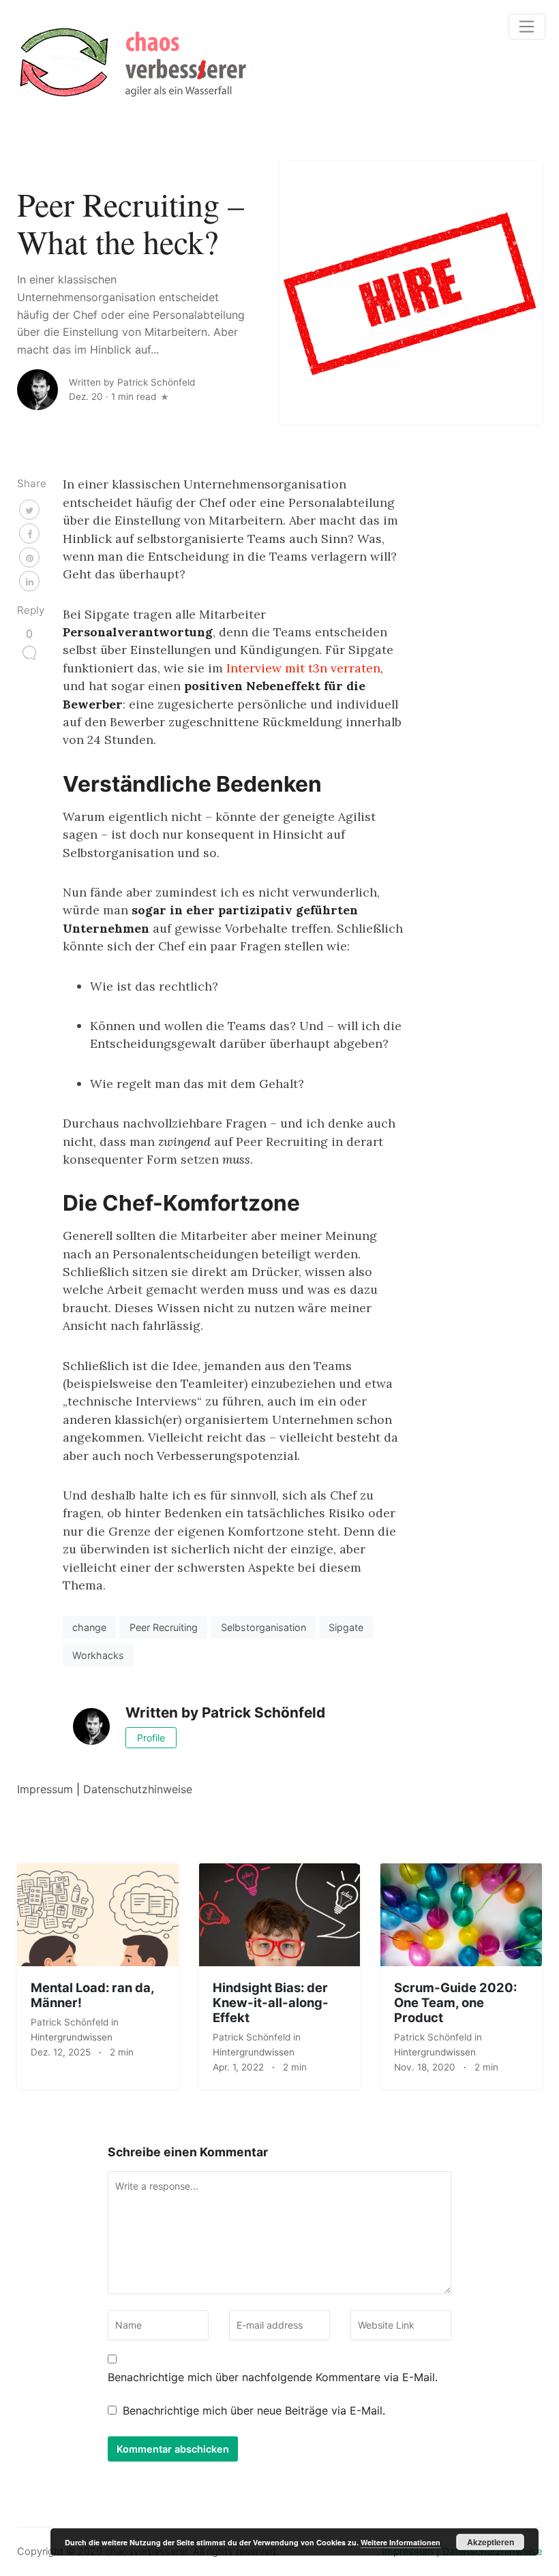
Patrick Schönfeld (71, 2022)
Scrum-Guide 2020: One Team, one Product (455, 2002)
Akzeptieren (490, 2542)
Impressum (45, 1789)
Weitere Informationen (401, 2542)
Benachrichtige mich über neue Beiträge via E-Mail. (254, 2410)
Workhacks (98, 1655)
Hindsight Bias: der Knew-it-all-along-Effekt (271, 2002)
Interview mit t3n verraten (303, 668)
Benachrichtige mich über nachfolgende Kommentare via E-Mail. (273, 2377)
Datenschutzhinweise (138, 1789)
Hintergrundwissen (72, 2037)
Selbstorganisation (263, 1627)
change (89, 1627)
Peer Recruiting (164, 1627)
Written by (132, 382)
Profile (151, 1738)
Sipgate (346, 1627)
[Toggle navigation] (527, 27)
